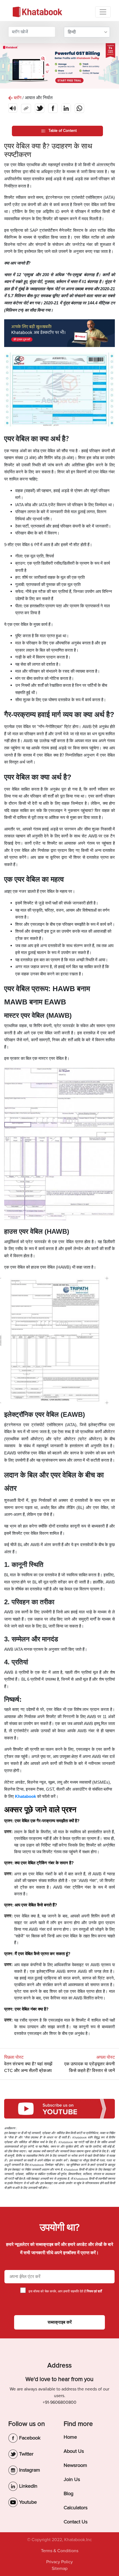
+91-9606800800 (59, 2402)
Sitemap (60, 2569)
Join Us (72, 2479)
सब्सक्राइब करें (60, 2322)
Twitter (26, 2454)
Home (70, 2437)
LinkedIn (28, 2486)
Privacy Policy (59, 2562)
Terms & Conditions (60, 2551)
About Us (74, 2451)
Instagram (29, 2470)
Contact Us (76, 2522)
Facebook (29, 2438)
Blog (68, 2493)
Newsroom (75, 2465)
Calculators (76, 2508)
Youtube (27, 2502)
